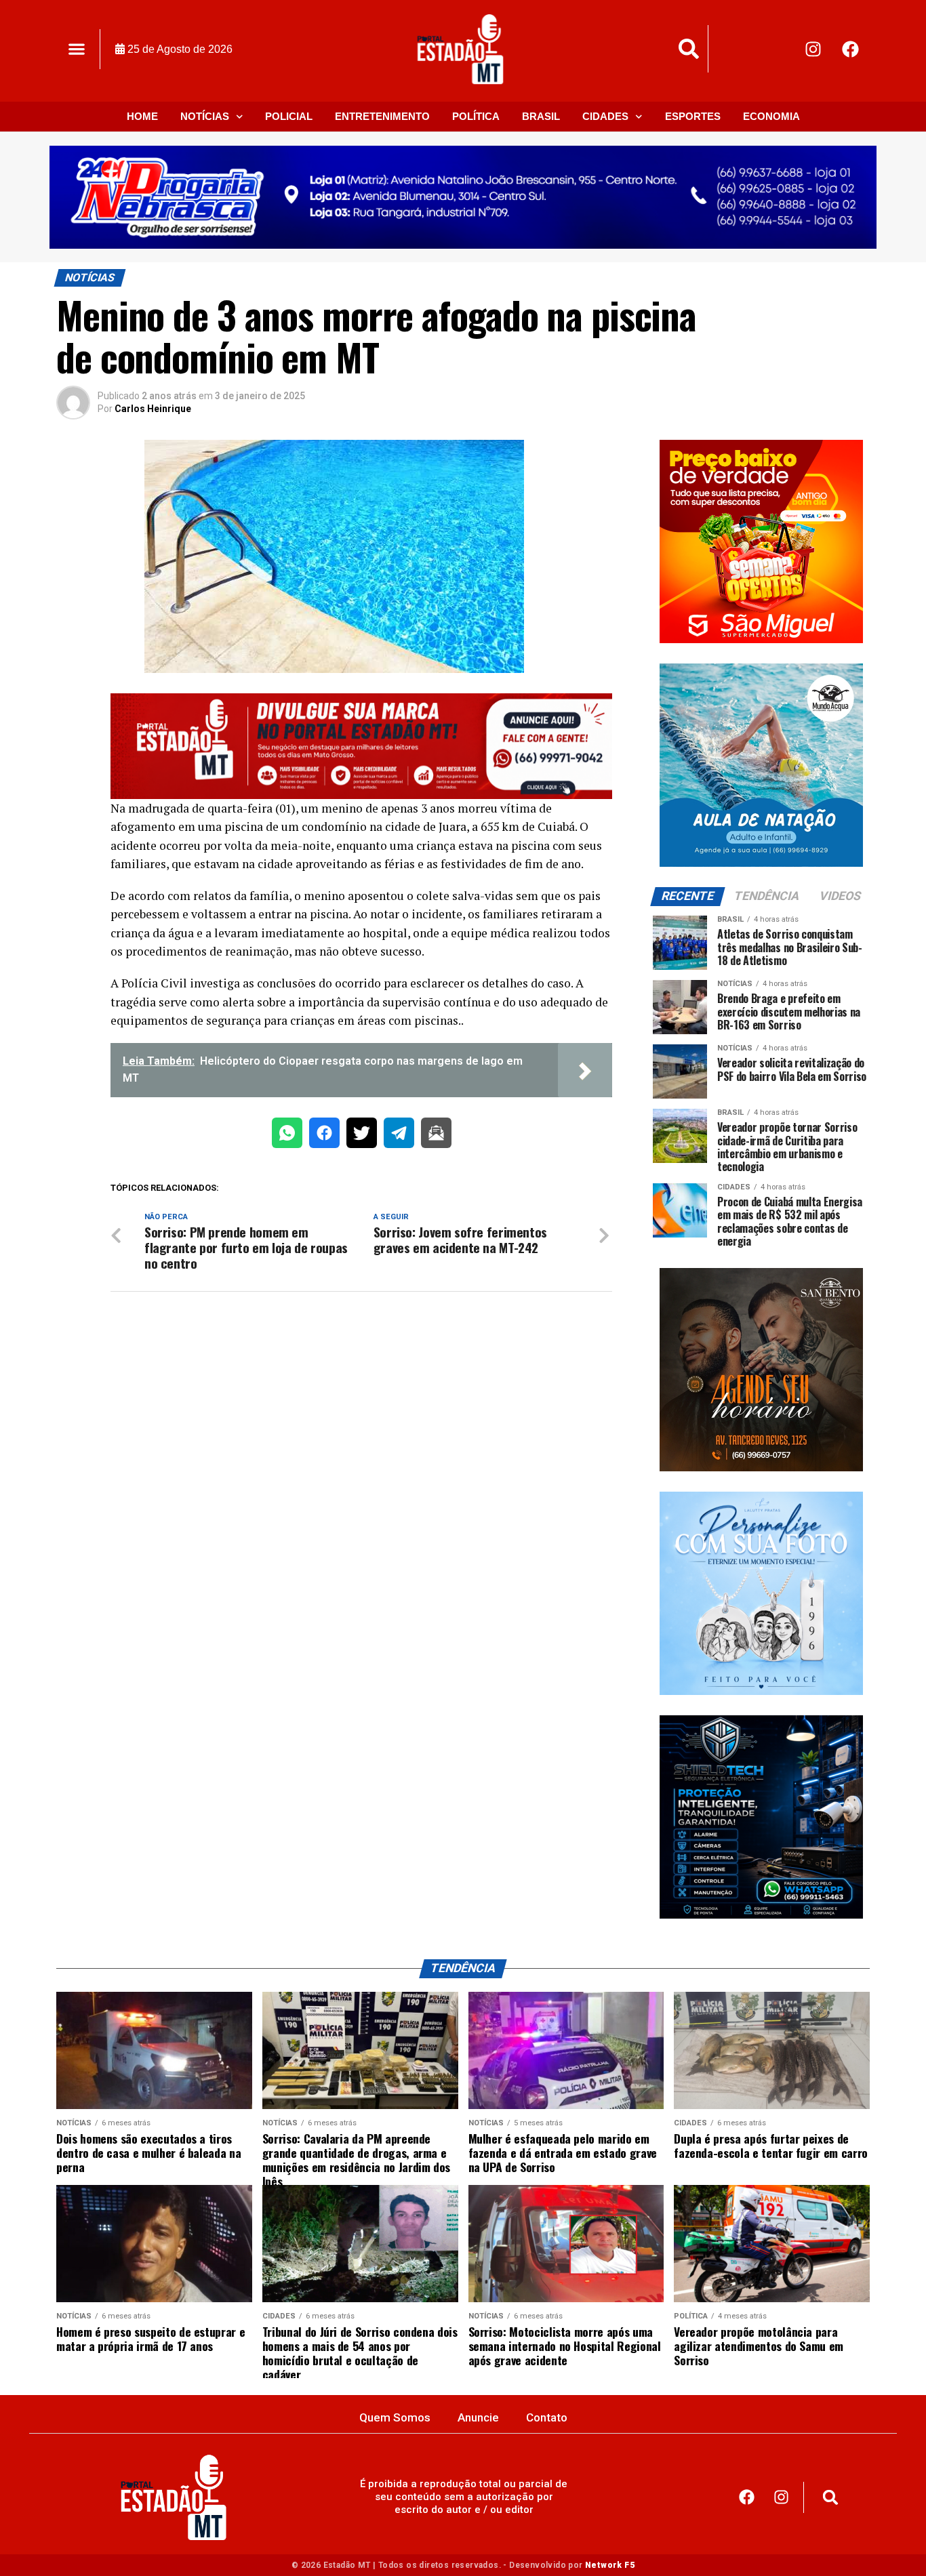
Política (476, 116)
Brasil (541, 116)
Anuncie (478, 2417)
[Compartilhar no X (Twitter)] (362, 1136)
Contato (547, 2417)
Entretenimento (382, 116)
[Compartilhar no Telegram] (399, 1136)
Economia (771, 116)
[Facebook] (851, 49)
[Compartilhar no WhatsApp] (287, 1136)
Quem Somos (395, 2417)
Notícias (205, 116)
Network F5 (610, 2565)
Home (142, 116)
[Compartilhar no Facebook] (324, 1136)
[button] (76, 49)
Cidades (605, 116)
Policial (289, 116)
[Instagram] (813, 49)
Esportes (693, 116)
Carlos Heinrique (153, 409)
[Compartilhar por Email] (436, 1136)
